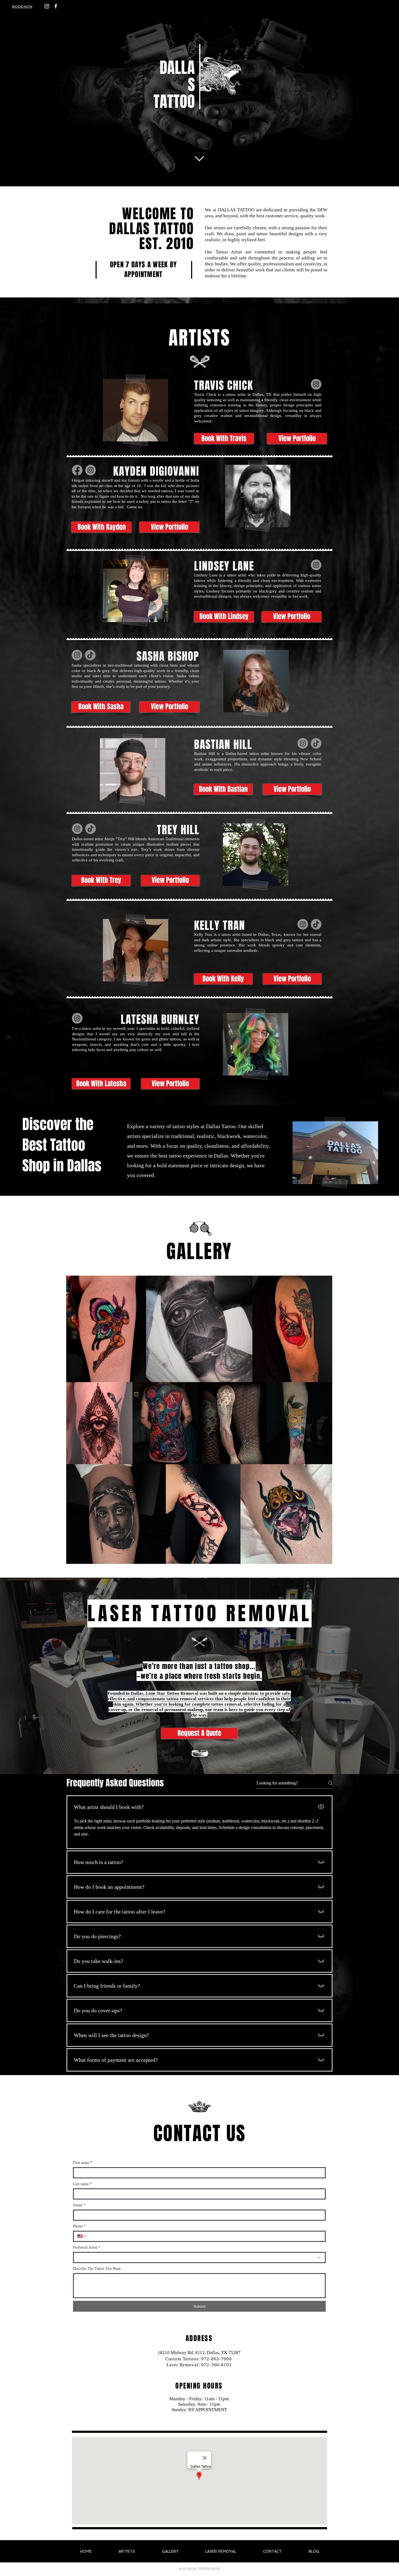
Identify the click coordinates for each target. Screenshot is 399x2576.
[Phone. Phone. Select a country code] (82, 2236)
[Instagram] (47, 6)
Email (79, 2205)
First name (83, 2162)
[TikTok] (90, 655)
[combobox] (199, 2257)
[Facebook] (77, 470)
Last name (82, 2184)
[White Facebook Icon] (56, 6)
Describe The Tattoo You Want (97, 2268)
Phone (79, 2226)
